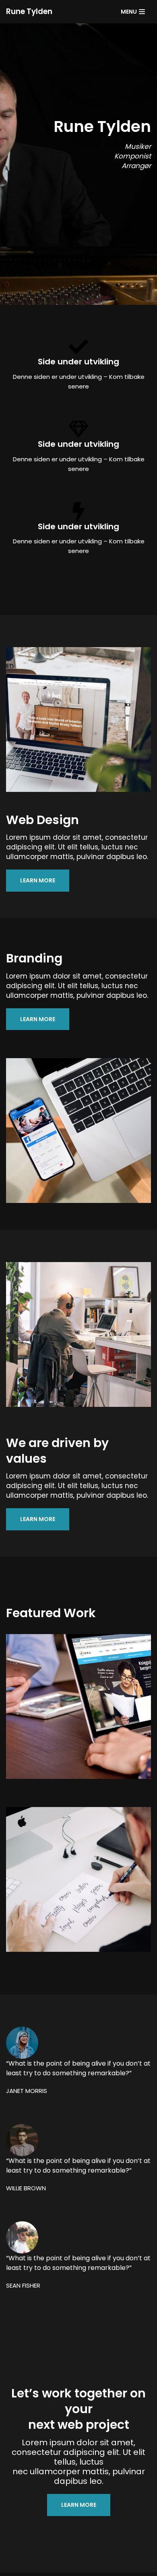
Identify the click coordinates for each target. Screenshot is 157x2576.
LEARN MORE (38, 880)
